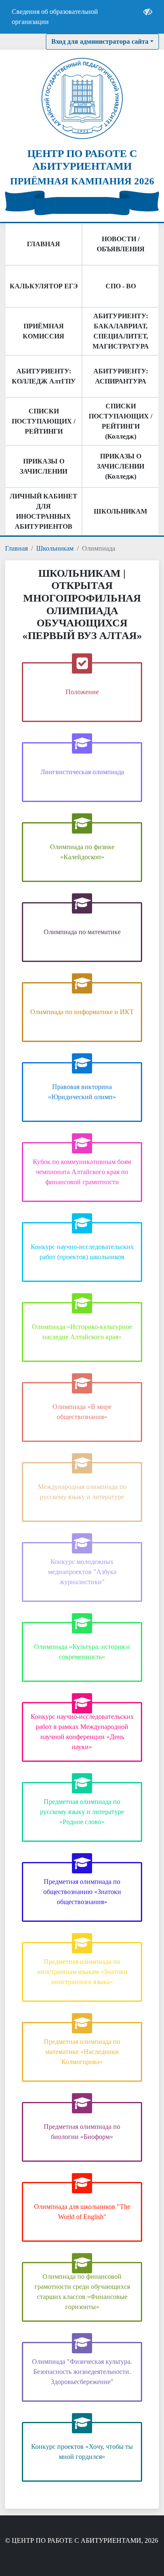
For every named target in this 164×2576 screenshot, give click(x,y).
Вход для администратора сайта (100, 41)
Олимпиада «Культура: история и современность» (82, 1652)
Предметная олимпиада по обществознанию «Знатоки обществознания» (82, 1892)
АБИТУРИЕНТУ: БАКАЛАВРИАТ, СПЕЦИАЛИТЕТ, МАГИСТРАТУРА (121, 331)
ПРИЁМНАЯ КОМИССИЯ (44, 331)
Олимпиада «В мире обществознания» (82, 1412)
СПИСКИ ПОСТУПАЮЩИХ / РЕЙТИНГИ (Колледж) (120, 421)
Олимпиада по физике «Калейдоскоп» (82, 852)
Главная (16, 548)
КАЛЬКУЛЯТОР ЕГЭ (44, 286)
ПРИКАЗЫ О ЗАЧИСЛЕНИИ (44, 466)
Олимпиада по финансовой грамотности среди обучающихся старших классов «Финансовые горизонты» (82, 2292)
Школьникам (55, 548)
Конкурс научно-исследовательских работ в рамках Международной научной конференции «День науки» (82, 1732)
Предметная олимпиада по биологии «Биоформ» (82, 2132)
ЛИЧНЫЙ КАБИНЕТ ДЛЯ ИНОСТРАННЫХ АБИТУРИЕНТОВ (44, 511)
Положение (82, 692)
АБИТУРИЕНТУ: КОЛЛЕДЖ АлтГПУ (44, 376)
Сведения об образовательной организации (55, 17)
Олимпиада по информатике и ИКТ (82, 1012)
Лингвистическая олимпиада (82, 772)
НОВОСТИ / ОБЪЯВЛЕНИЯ (121, 244)
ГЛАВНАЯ (44, 244)
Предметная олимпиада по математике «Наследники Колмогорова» (82, 2052)
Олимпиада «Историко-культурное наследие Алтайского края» (82, 1332)
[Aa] (148, 17)
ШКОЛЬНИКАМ (120, 511)
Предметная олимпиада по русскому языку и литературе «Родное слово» (82, 1812)
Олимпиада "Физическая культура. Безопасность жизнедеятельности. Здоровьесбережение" (82, 2372)
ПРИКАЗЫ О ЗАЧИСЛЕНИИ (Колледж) (120, 466)
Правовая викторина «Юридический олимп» (82, 1092)
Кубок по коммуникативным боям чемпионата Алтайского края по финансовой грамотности (82, 1172)
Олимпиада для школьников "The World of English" (82, 2212)
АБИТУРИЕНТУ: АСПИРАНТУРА (121, 376)
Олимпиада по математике (82, 932)
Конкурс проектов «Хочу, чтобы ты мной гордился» (82, 2452)
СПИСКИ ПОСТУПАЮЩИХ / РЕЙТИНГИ (44, 421)
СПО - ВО (121, 286)
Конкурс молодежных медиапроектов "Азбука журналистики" (82, 1572)
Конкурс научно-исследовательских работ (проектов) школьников (82, 1252)
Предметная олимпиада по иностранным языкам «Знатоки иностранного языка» (82, 1972)
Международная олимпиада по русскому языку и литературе (82, 1492)
